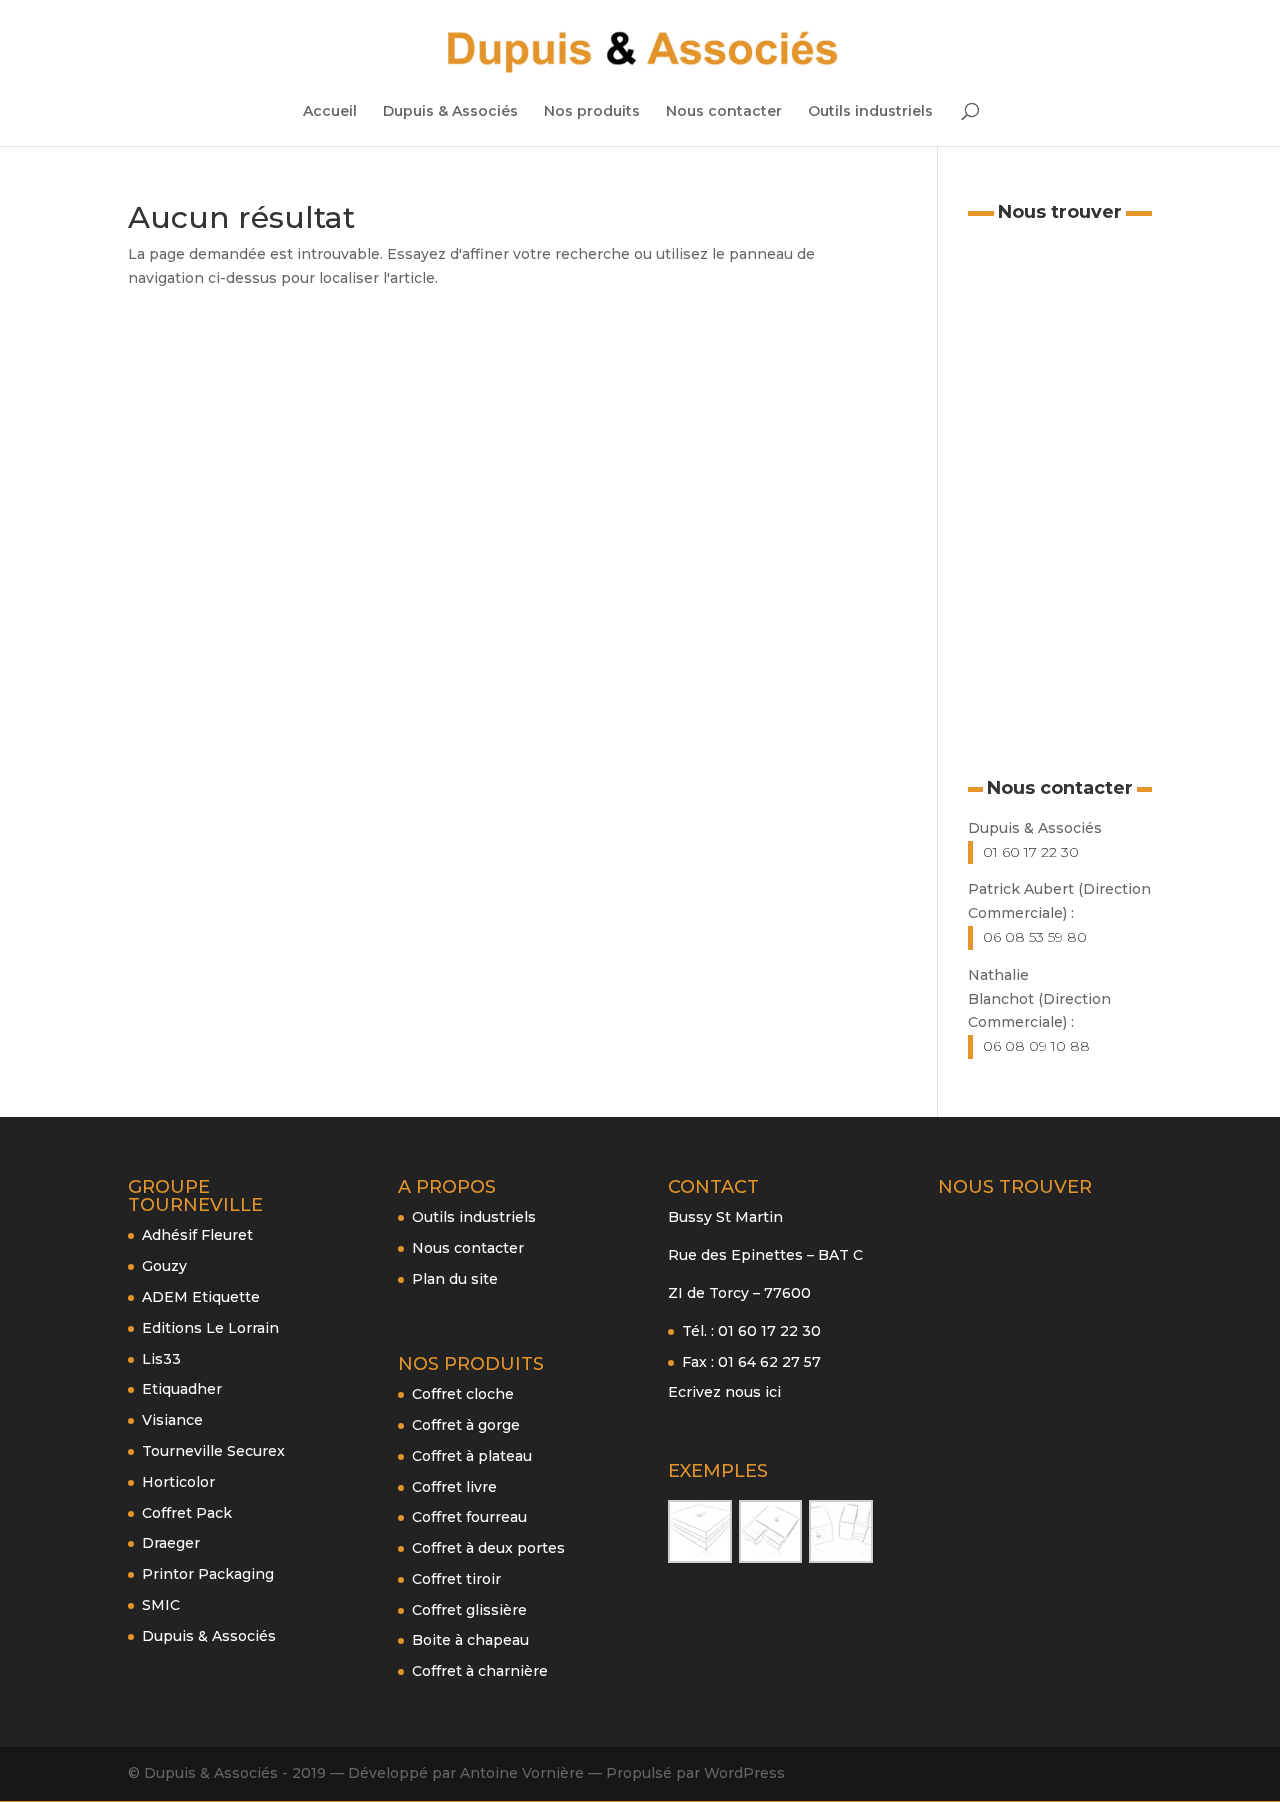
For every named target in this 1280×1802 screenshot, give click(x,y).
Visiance (172, 1420)
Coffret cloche (463, 1394)
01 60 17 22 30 (1031, 852)
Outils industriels (870, 112)
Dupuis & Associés (450, 112)
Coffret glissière (469, 1610)
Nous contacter (724, 112)
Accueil (330, 112)
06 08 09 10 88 (1036, 1046)
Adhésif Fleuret (197, 1235)
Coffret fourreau (469, 1517)
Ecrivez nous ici (724, 1392)
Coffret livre (454, 1487)
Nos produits (592, 112)
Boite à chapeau (470, 1640)
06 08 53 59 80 (1035, 937)
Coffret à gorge (466, 1425)
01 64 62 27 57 (769, 1362)
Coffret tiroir (456, 1579)
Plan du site (455, 1279)
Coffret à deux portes (488, 1548)
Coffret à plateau (472, 1456)
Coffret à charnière (480, 1671)
